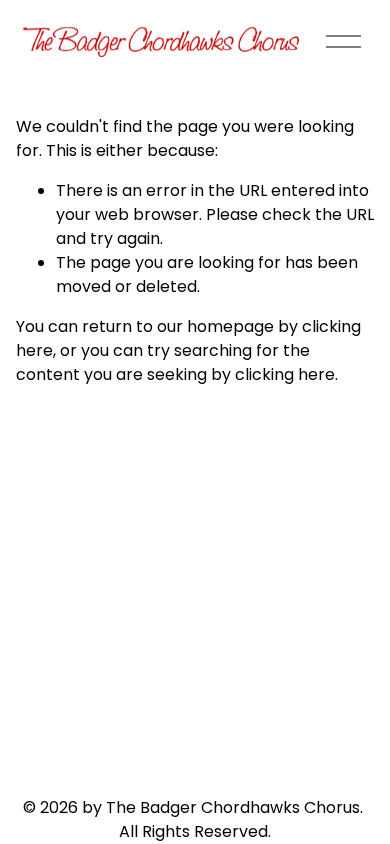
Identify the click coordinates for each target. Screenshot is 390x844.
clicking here (285, 374)
